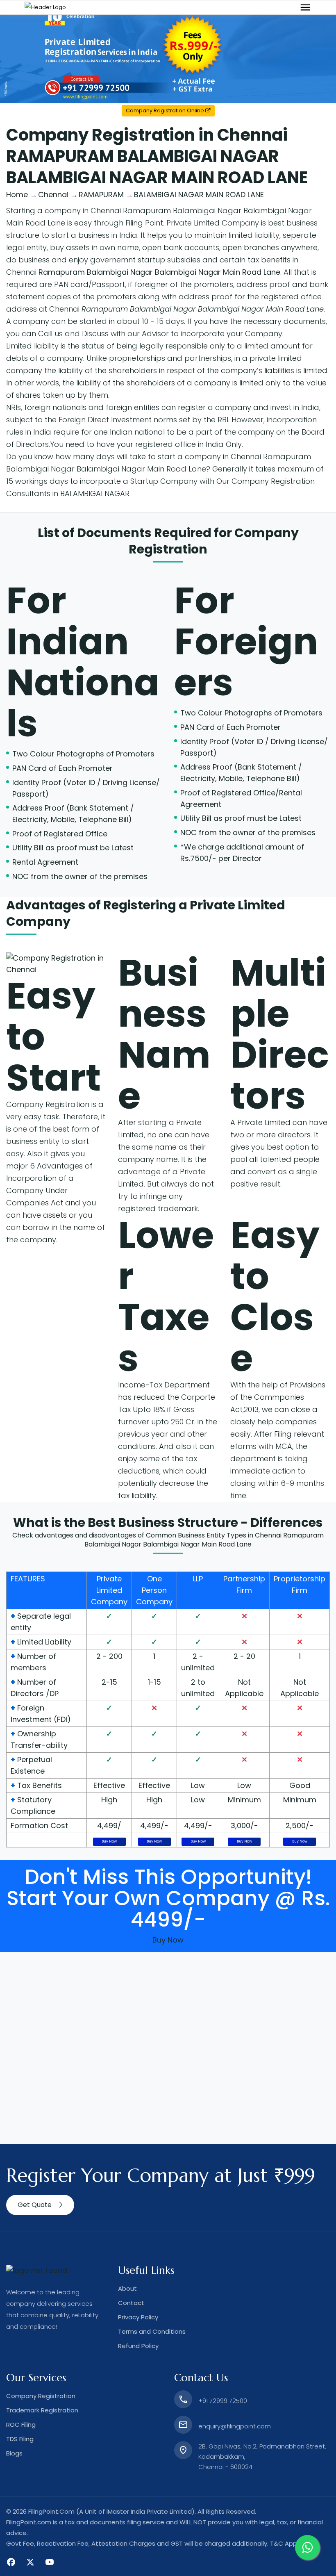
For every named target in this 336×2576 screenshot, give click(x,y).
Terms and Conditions (152, 2331)
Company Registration (48, 1104)
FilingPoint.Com (51, 2511)
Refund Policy (138, 2346)
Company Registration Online (166, 110)
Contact (131, 2303)
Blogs (14, 2453)
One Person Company (154, 1590)
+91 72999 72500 (223, 2401)
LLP (198, 1579)
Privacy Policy (138, 2317)
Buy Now (109, 1841)
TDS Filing (20, 2439)
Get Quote (35, 2205)
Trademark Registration (42, 2410)
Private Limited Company (109, 1590)
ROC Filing (21, 2425)
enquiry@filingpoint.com (235, 2426)
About (127, 2288)
